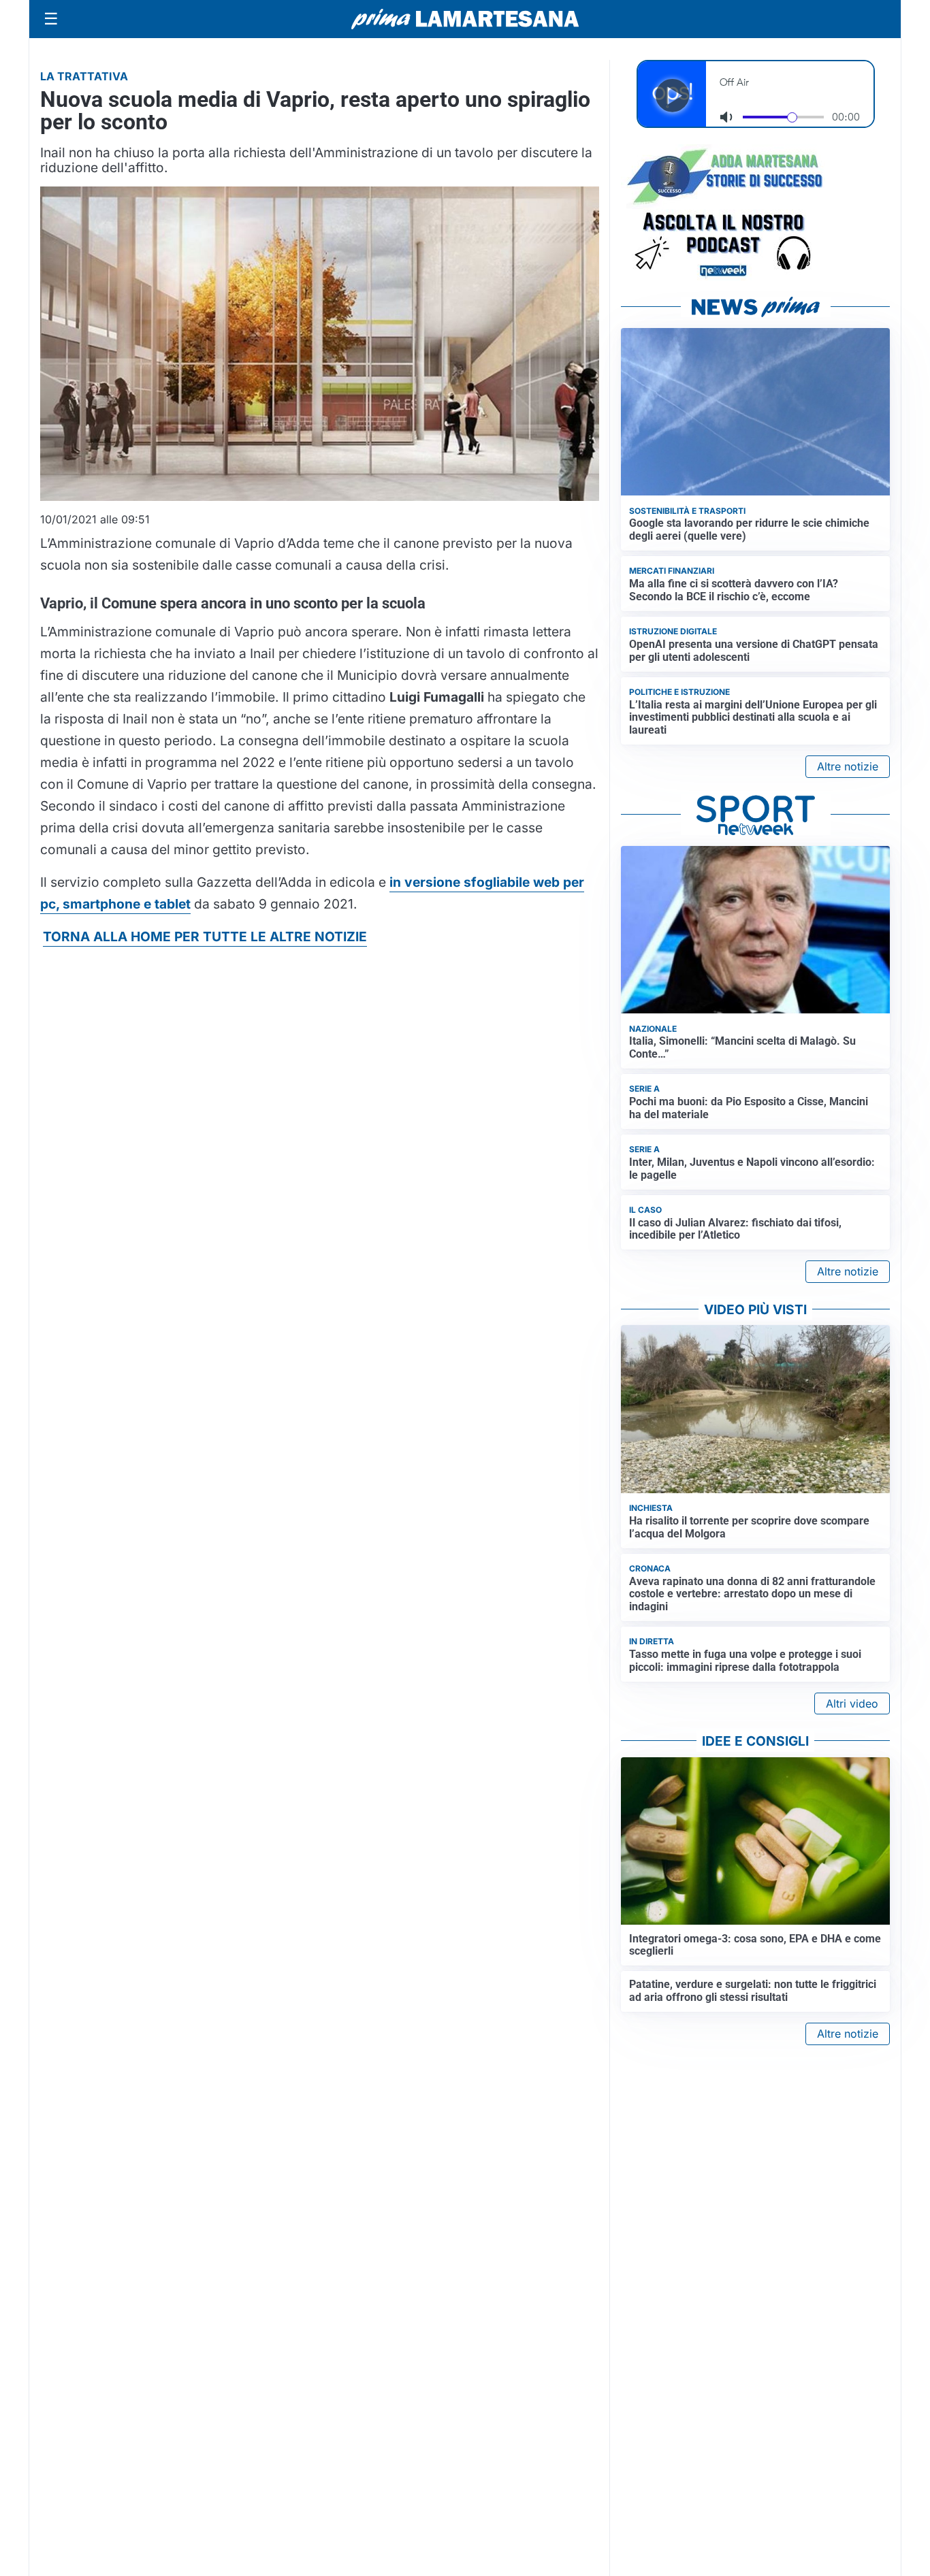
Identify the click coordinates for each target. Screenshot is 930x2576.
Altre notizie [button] (848, 766)
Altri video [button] (852, 1703)
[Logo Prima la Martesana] (465, 19)
